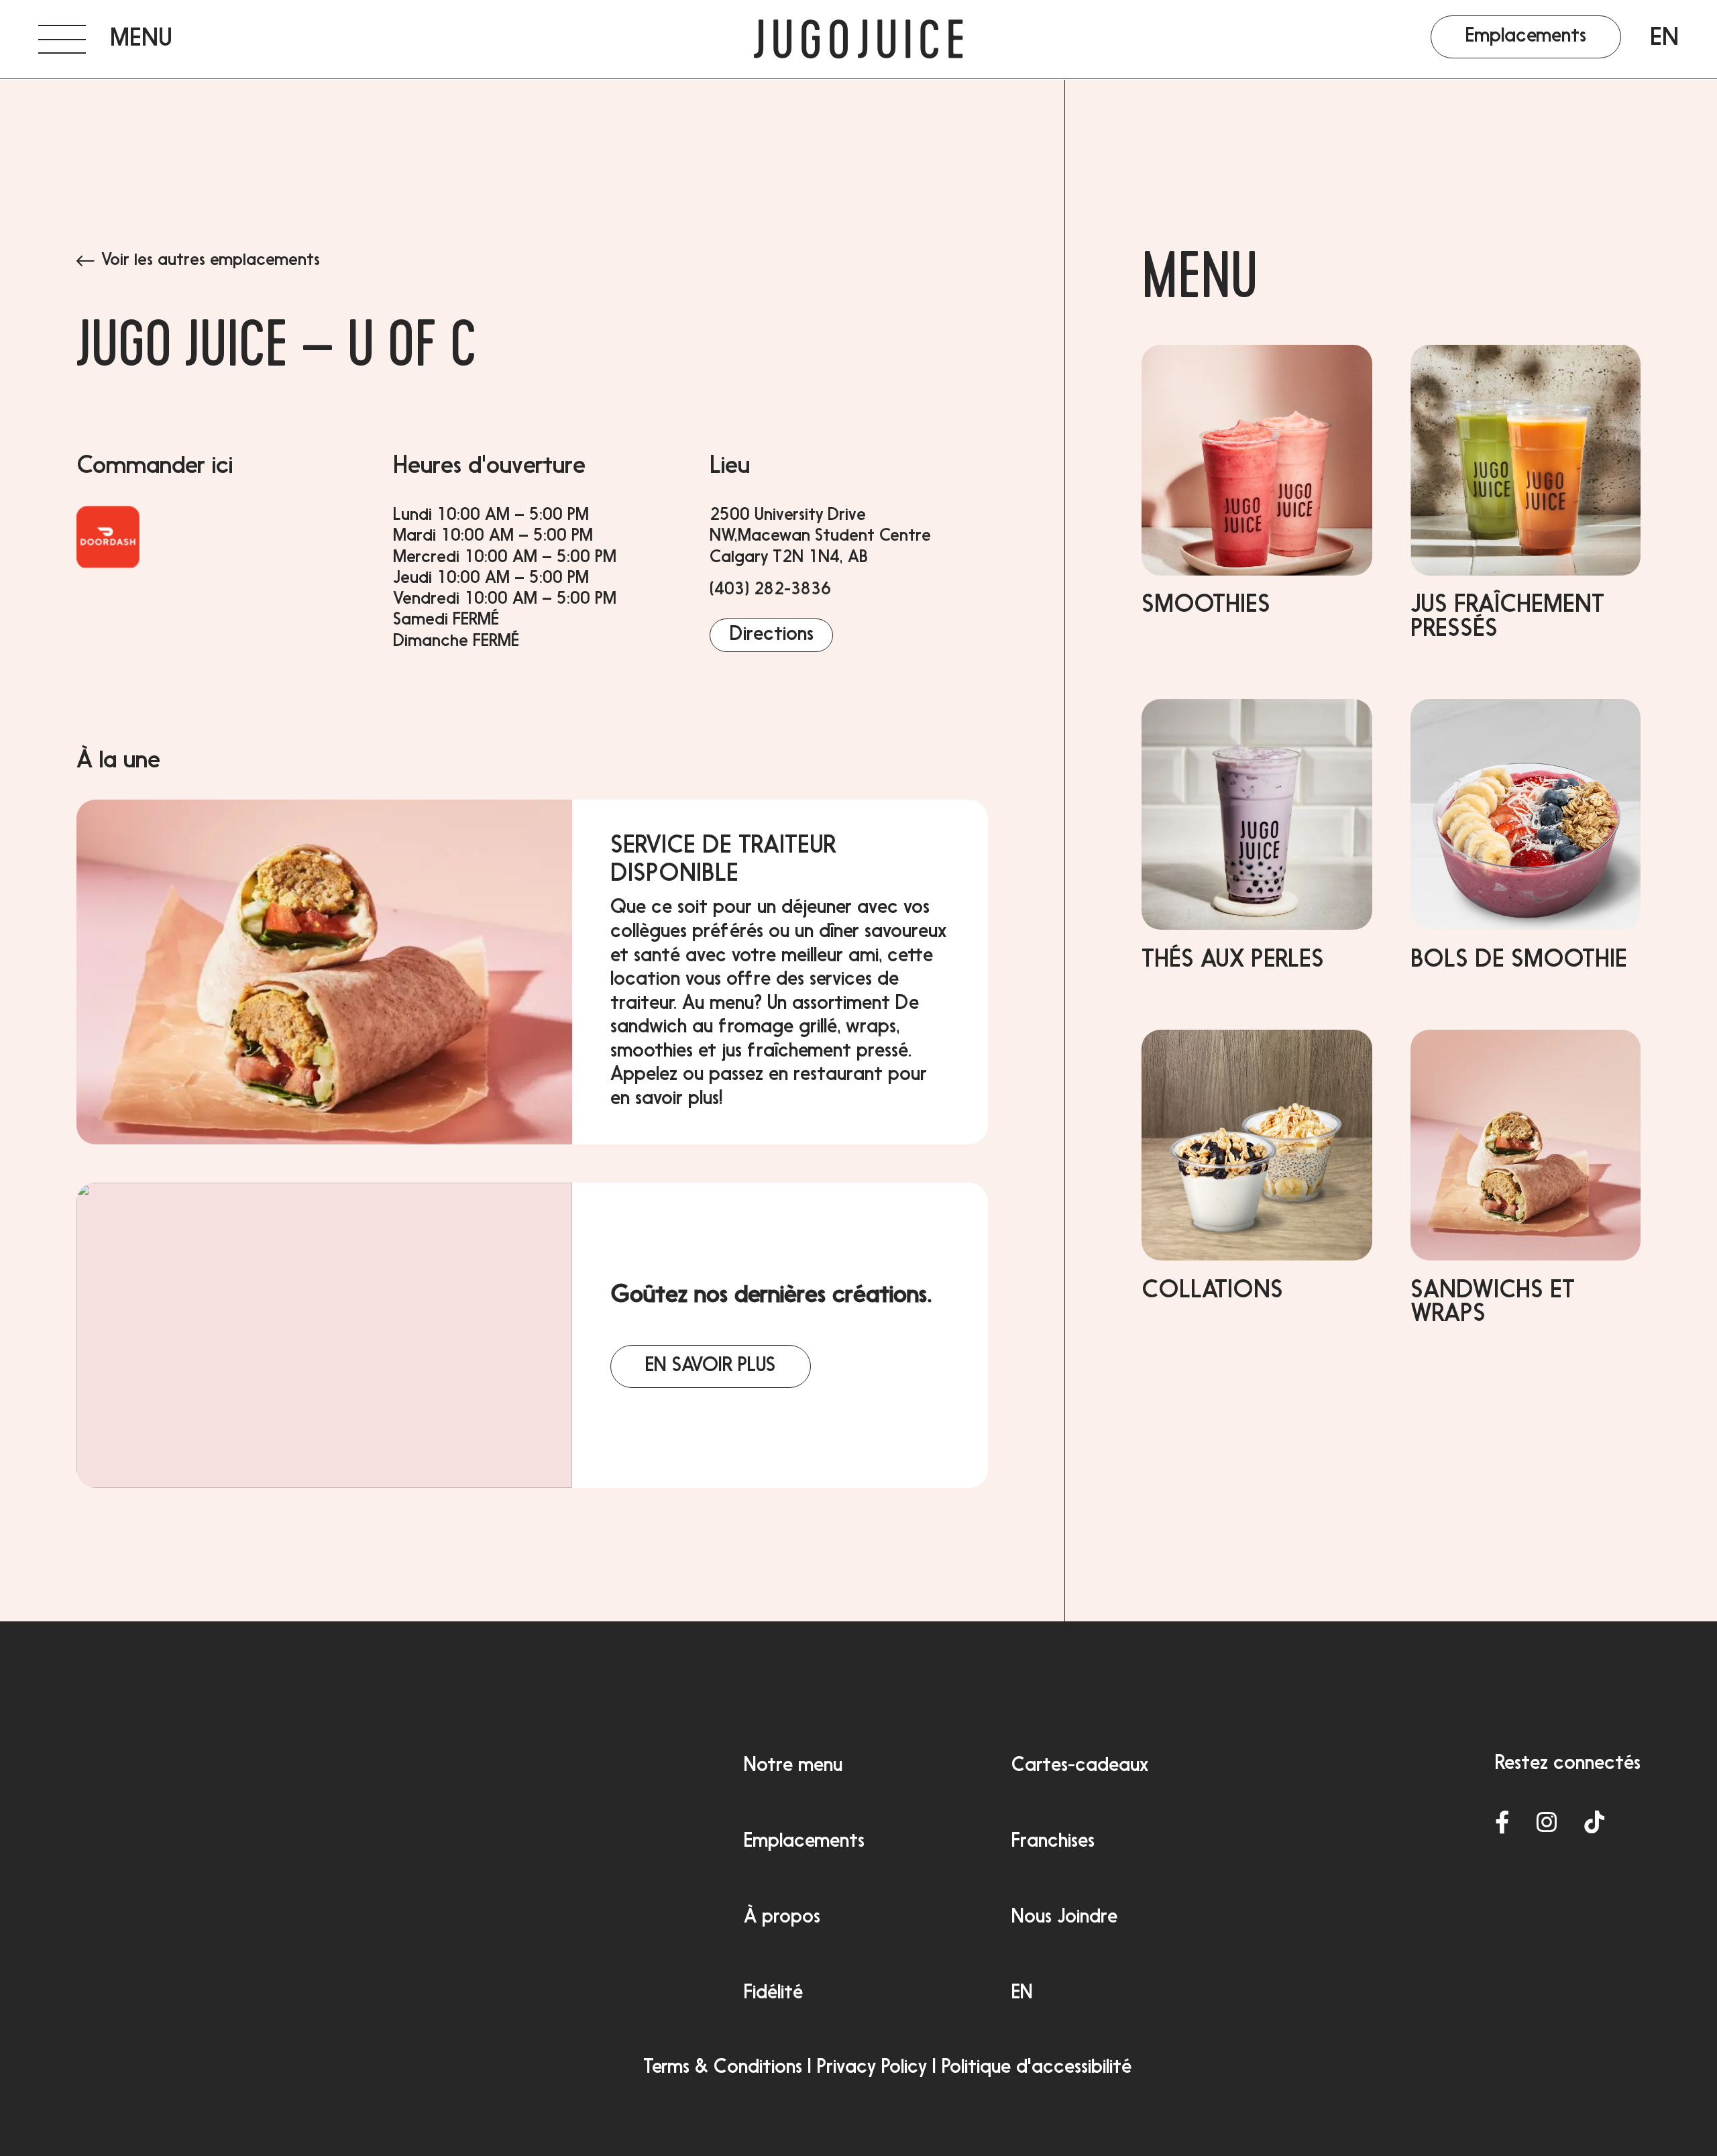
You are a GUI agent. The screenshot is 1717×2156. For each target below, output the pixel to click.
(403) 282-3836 (770, 590)
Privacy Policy (872, 2068)
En (1664, 39)
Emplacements (804, 1842)
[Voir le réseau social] (1502, 1824)
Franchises (1053, 1842)
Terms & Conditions (723, 2068)
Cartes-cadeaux (1080, 1766)
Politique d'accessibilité (1037, 2068)
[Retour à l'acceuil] (859, 40)
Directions (772, 635)
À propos (782, 1918)
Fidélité (773, 1994)
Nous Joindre (1064, 1918)
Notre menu (793, 1766)
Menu (1200, 284)
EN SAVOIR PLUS (710, 1366)
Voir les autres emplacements (211, 261)
